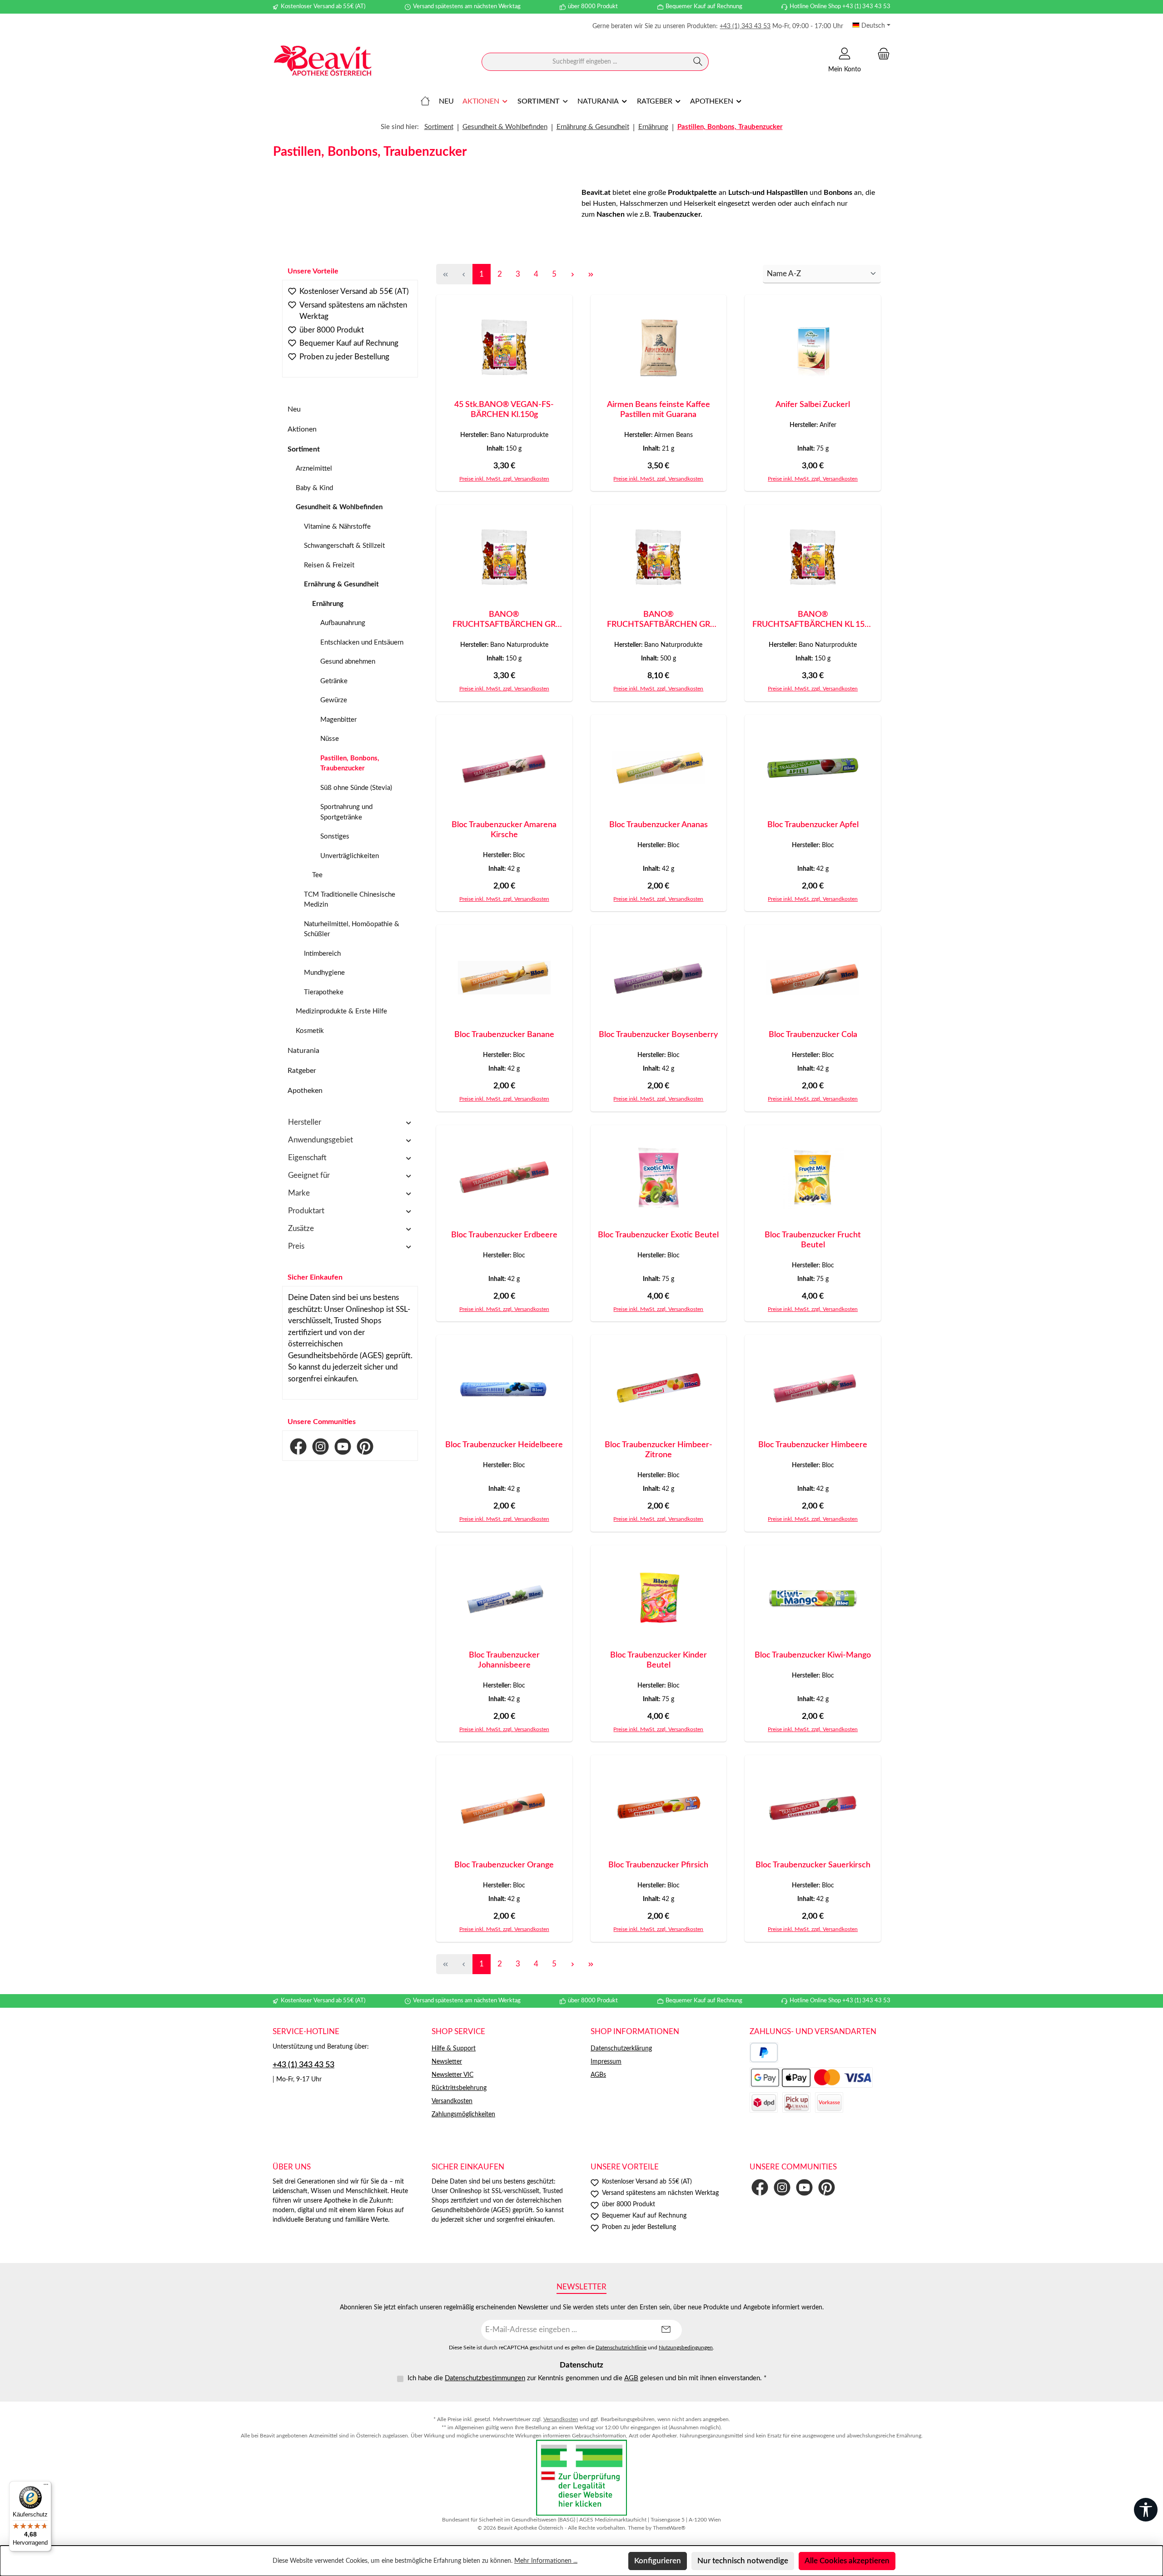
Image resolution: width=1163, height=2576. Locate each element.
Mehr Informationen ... (546, 2561)
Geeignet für (309, 1175)
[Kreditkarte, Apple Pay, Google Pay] (811, 2077)
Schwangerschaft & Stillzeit (344, 546)
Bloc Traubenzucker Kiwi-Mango (813, 1655)
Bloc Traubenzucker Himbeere (813, 1445)
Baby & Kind (314, 488)
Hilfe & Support (454, 2049)
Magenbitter (338, 720)
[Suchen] (698, 62)
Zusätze (301, 1228)
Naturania (303, 1051)
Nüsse (330, 739)
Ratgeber (302, 1071)
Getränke (334, 681)
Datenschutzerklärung (621, 2049)
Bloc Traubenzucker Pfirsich (658, 1865)
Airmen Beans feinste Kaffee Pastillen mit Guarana (659, 410)
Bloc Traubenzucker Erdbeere (504, 1235)
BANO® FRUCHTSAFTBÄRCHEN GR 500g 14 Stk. (659, 620)
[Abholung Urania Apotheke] (796, 2102)
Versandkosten (452, 2101)
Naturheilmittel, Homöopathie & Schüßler (352, 929)
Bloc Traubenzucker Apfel (813, 825)
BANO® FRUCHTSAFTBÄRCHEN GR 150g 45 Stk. (504, 620)
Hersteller (305, 1122)
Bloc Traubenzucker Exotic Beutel (658, 1235)
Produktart (306, 1211)
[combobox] (585, 62)
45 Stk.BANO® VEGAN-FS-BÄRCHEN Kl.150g (504, 410)
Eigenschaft (307, 1158)
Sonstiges (335, 836)
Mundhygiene (324, 973)
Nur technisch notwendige (743, 2561)
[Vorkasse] (829, 2102)
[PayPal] (764, 2052)
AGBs (598, 2075)
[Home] (425, 101)
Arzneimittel (314, 469)
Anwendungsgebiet (321, 1140)
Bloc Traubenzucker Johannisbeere (504, 1660)
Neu (294, 409)
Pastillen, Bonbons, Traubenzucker (350, 764)
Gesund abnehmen (348, 662)
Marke (299, 1193)
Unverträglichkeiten (350, 856)
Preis (296, 1246)
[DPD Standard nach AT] (764, 2102)
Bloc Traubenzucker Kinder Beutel (659, 1660)
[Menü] (46, 2487)
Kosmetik (310, 1031)
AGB (631, 2378)
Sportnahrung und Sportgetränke (346, 812)
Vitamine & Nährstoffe (337, 527)
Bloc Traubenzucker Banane (504, 1035)
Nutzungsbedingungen (686, 2348)
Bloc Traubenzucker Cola (813, 1035)
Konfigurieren (658, 2561)
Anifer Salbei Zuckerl (813, 405)
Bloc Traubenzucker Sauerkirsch (813, 1865)
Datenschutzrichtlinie (621, 2348)
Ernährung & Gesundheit (341, 584)
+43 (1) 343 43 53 (745, 26)
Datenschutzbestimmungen (485, 2378)
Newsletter (447, 2062)
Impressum (606, 2062)
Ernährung (328, 604)
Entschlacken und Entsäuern (362, 643)
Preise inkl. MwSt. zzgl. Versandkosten (504, 479)
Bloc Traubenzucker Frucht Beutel (813, 1240)
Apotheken (305, 1091)
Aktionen (302, 429)
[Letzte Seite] (591, 274)
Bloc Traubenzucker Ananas (659, 825)
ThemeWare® (669, 2528)
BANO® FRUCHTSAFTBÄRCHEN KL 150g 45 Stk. (813, 620)
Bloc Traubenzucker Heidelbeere (504, 1445)
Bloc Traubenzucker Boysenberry (658, 1035)
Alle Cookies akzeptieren (847, 2561)
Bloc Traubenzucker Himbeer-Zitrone (659, 1450)
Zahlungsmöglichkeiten (463, 2114)
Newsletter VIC (452, 2075)
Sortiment (304, 449)
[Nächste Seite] (572, 274)
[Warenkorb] (881, 54)
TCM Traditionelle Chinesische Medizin (350, 900)
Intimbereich (322, 954)
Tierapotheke (324, 992)
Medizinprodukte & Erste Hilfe (341, 1011)
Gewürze (334, 700)
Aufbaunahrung (343, 623)
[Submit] (666, 2330)
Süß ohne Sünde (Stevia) (356, 788)
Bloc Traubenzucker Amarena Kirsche (504, 830)
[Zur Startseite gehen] (323, 62)
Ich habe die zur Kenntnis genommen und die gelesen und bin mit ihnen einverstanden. (587, 2378)
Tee (317, 875)
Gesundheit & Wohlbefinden (339, 507)
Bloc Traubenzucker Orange (504, 1865)
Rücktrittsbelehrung (459, 2088)
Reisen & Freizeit (329, 565)
